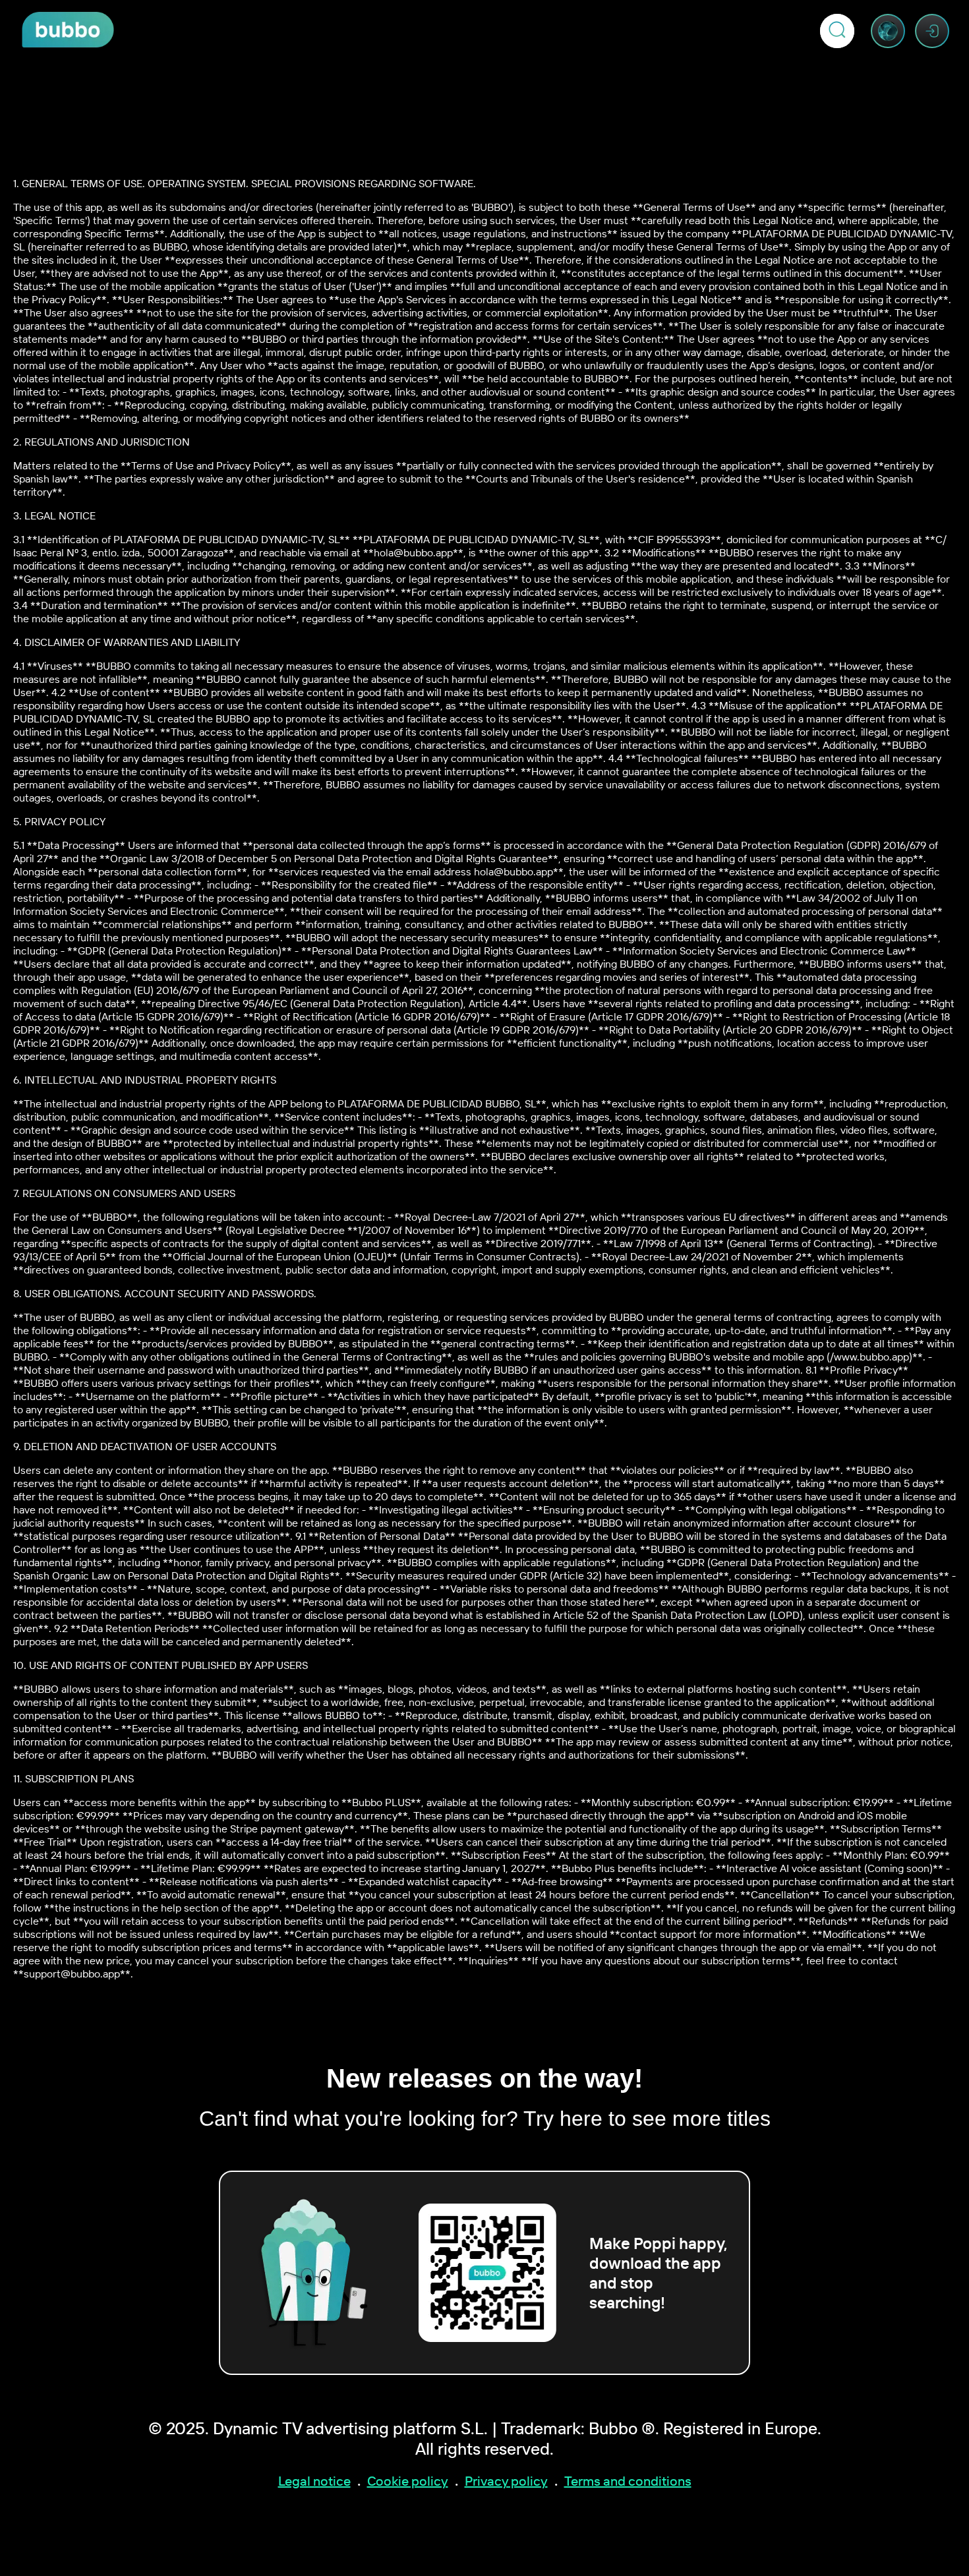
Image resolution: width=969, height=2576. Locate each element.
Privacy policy (506, 2481)
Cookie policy (408, 2481)
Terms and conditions (628, 2481)
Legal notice (314, 2481)
